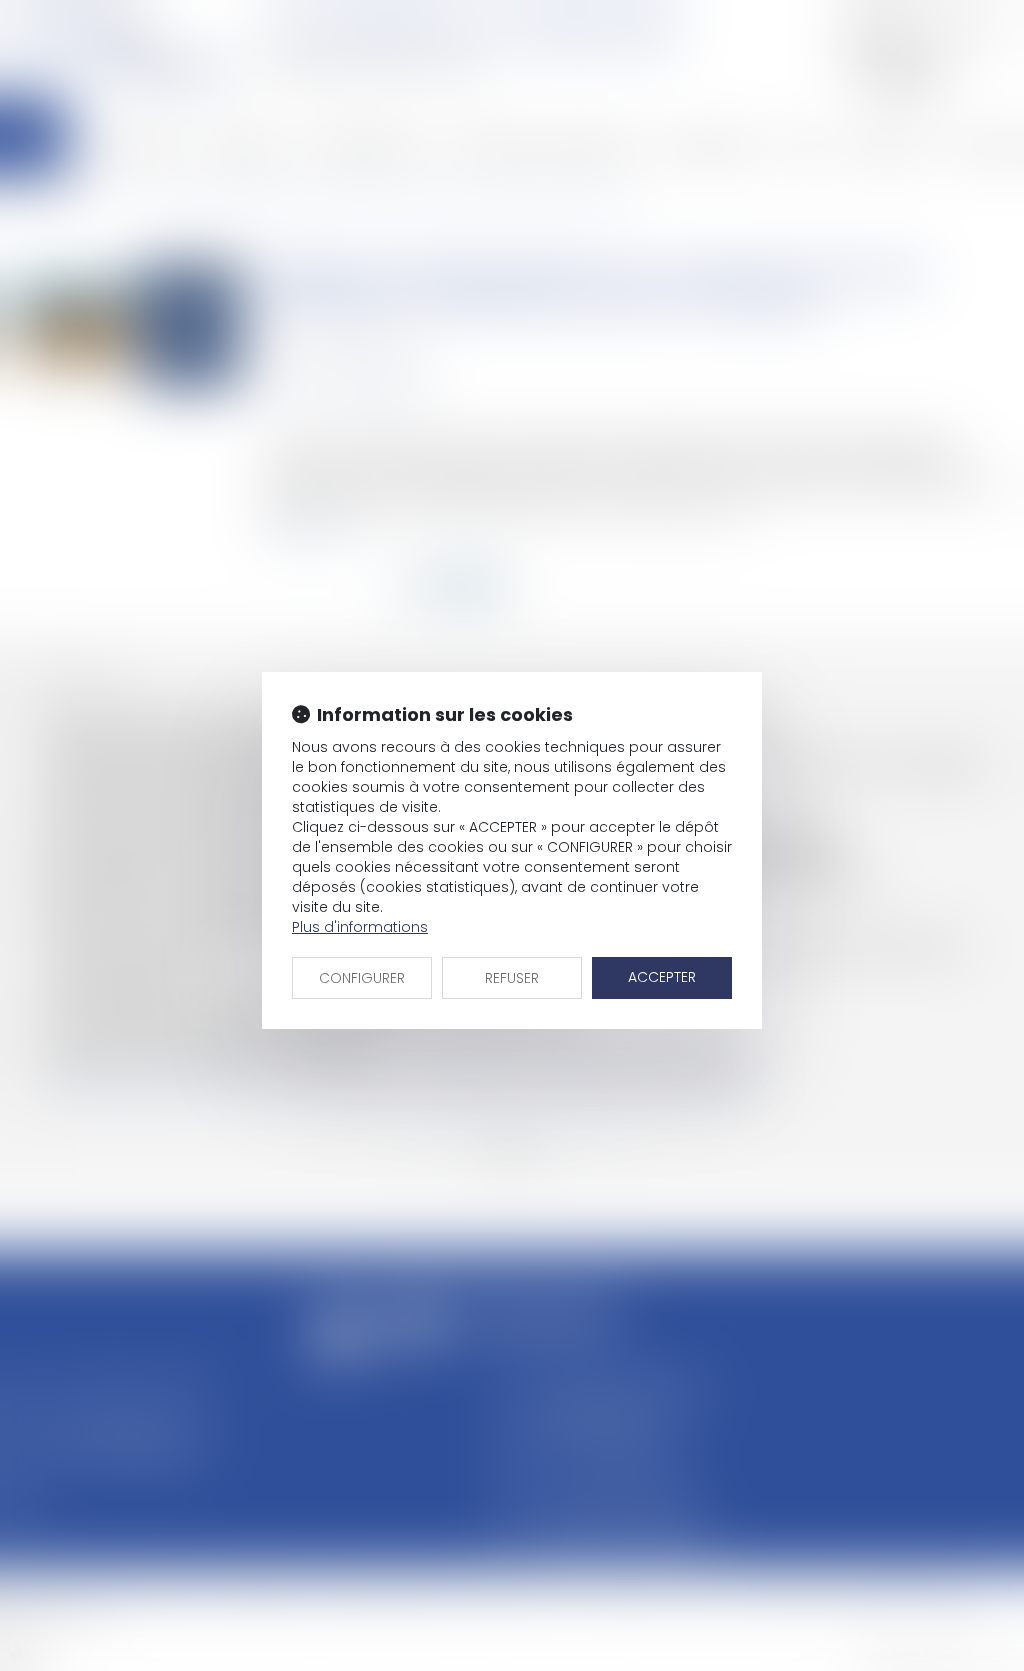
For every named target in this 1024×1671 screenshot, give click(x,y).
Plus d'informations (360, 927)
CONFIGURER (362, 978)
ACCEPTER (662, 977)
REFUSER (512, 978)
